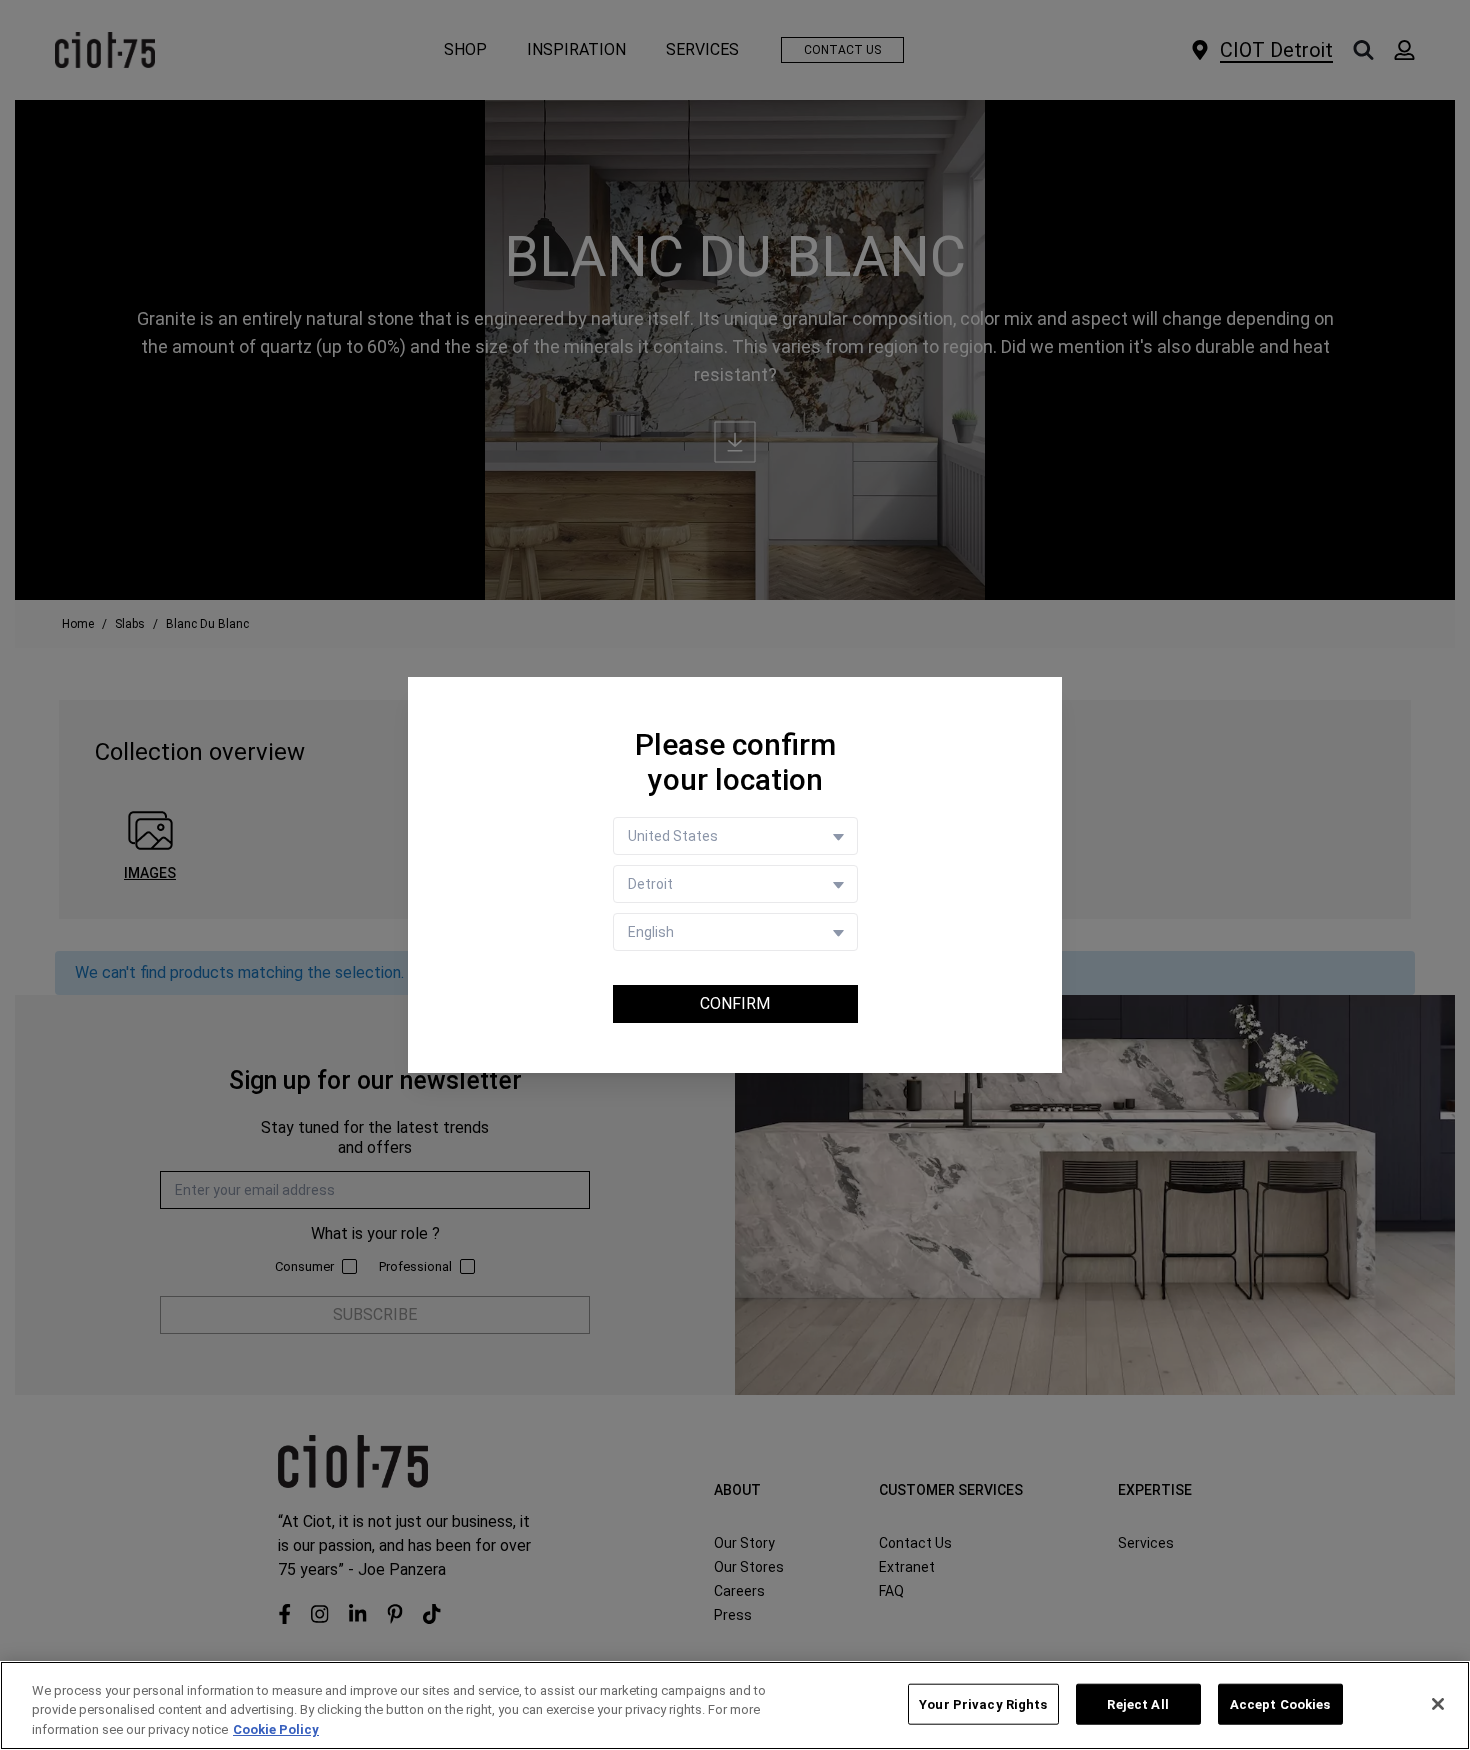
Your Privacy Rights (983, 1703)
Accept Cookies (1280, 1703)
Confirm (735, 1003)
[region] (735, 1705)
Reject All (1137, 1703)
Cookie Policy (276, 1729)
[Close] (1438, 1704)
